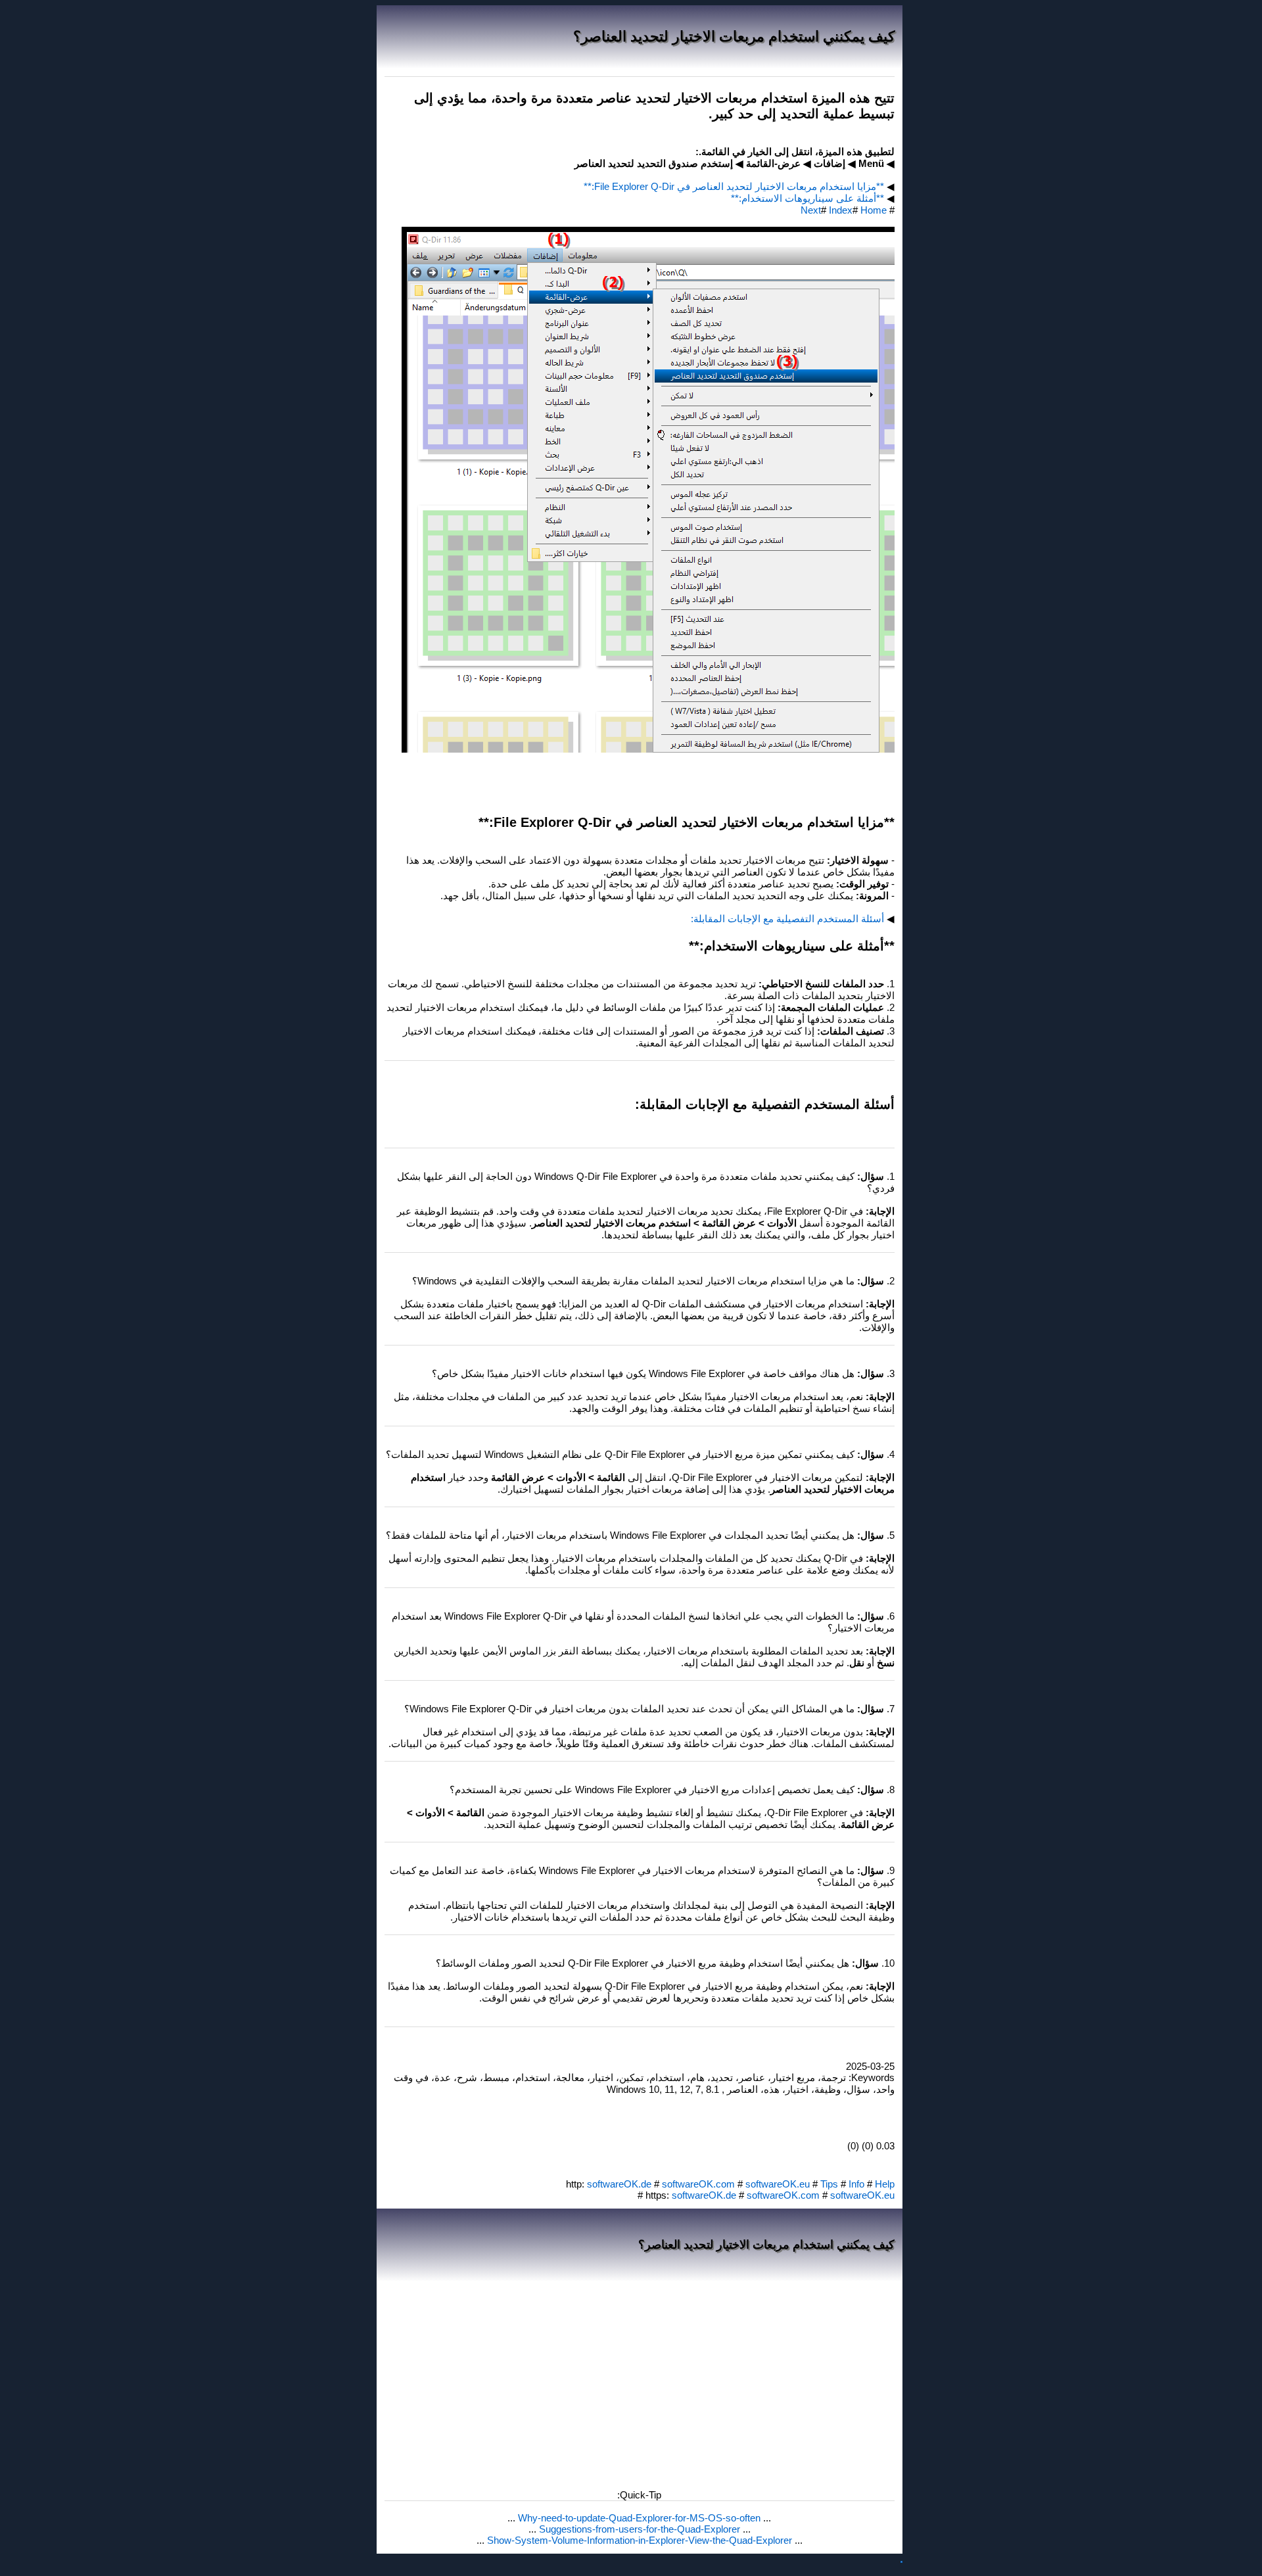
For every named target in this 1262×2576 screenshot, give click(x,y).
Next (811, 210)
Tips (829, 2184)
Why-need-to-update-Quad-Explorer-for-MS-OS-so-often (638, 2518)
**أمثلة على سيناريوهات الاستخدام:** (807, 198)
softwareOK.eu (778, 2184)
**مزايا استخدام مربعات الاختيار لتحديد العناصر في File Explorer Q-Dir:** (734, 186)
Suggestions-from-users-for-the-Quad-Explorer (638, 2529)
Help (885, 2184)
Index (841, 210)
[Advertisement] (640, 2381)
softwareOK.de (619, 2184)
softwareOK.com (698, 2184)
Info (856, 2184)
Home (874, 210)
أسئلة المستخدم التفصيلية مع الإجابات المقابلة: (787, 919)
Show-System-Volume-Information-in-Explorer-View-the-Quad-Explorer (638, 2540)
